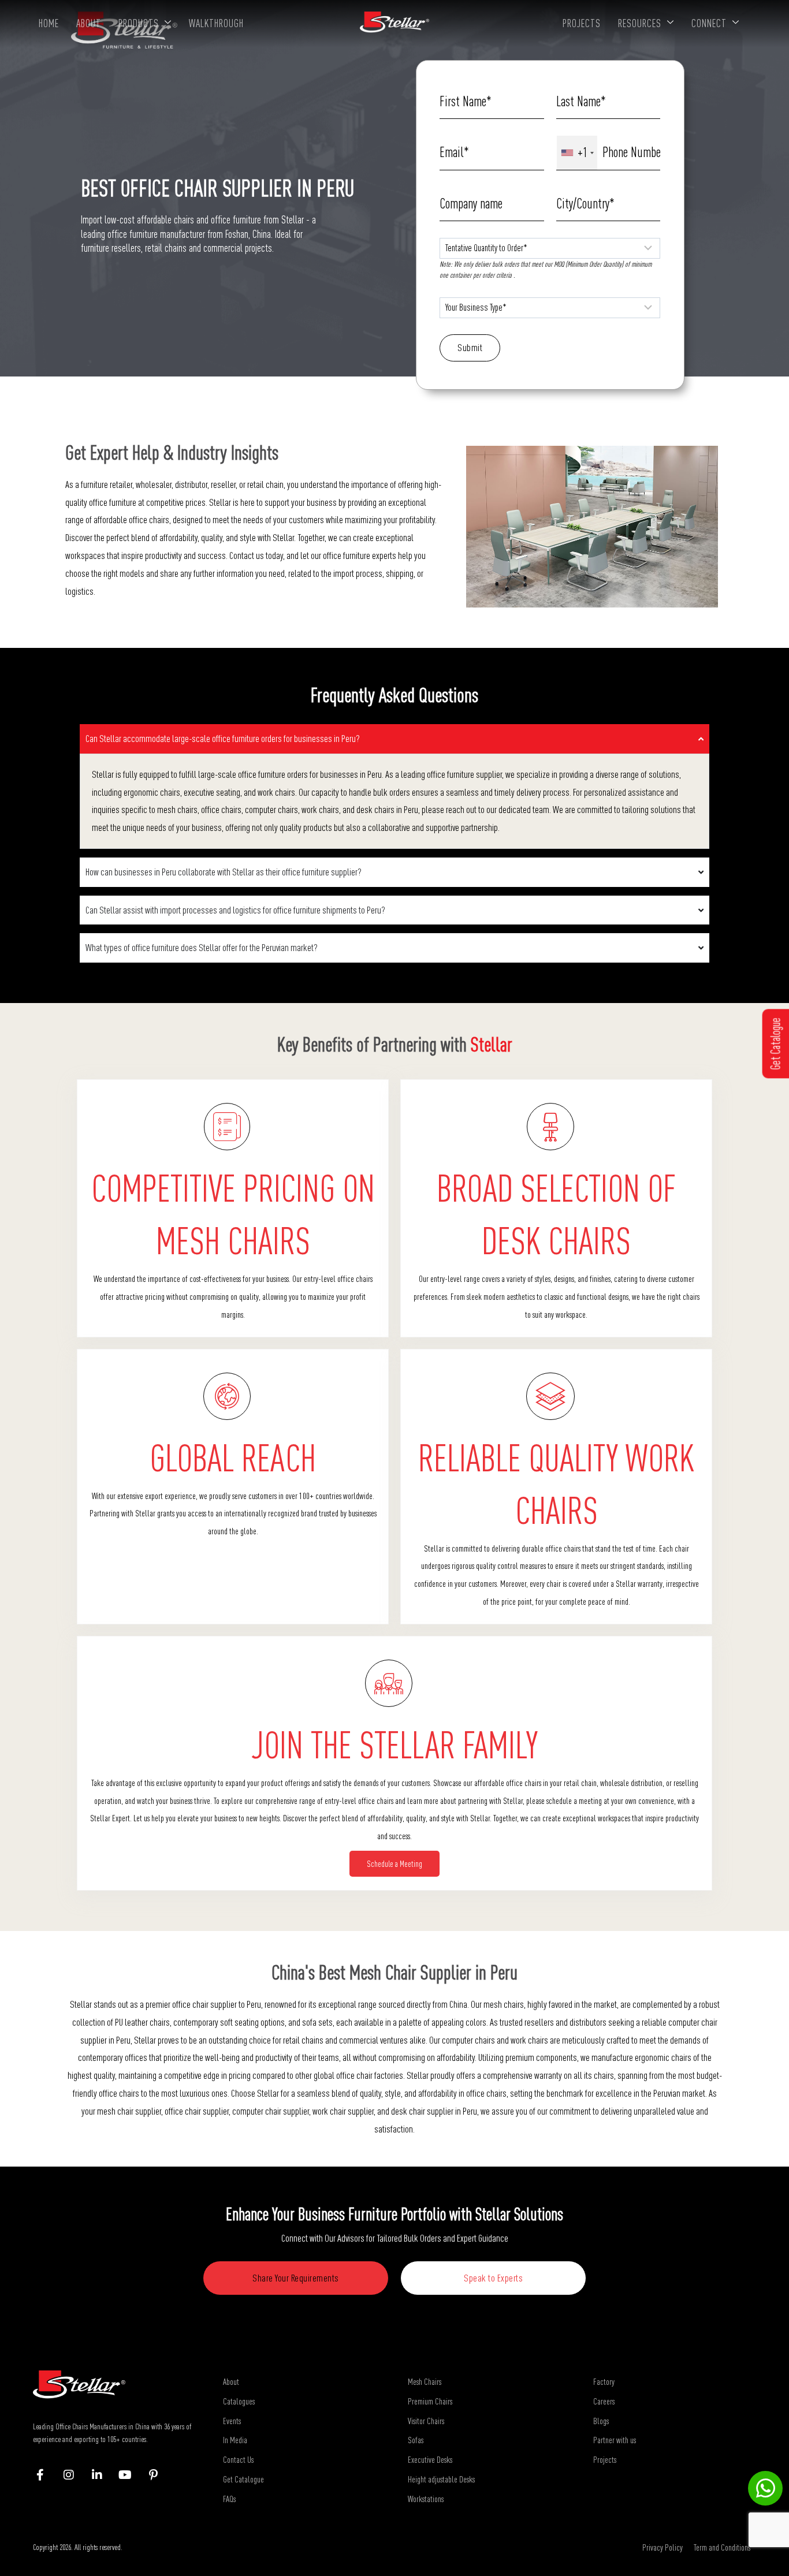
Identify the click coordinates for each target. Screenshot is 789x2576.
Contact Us (238, 2459)
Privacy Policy (663, 2547)
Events (232, 2421)
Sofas (416, 2440)
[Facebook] (46, 2475)
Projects (582, 23)
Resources (640, 23)
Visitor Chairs (426, 2421)
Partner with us (615, 2440)
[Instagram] (74, 2475)
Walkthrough (216, 23)
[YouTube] (131, 2475)
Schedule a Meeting (394, 1864)
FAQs (229, 2499)
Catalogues (239, 2401)
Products (139, 23)
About (89, 23)
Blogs (601, 2421)
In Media (235, 2440)
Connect (709, 23)
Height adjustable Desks (441, 2479)
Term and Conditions (722, 2547)
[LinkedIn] (103, 2475)
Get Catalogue (243, 2479)
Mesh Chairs (425, 2381)
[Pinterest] (159, 2475)
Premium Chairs (430, 2401)
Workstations (426, 2499)
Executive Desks (430, 2459)
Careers (604, 2401)
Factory (604, 2381)
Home (49, 23)
